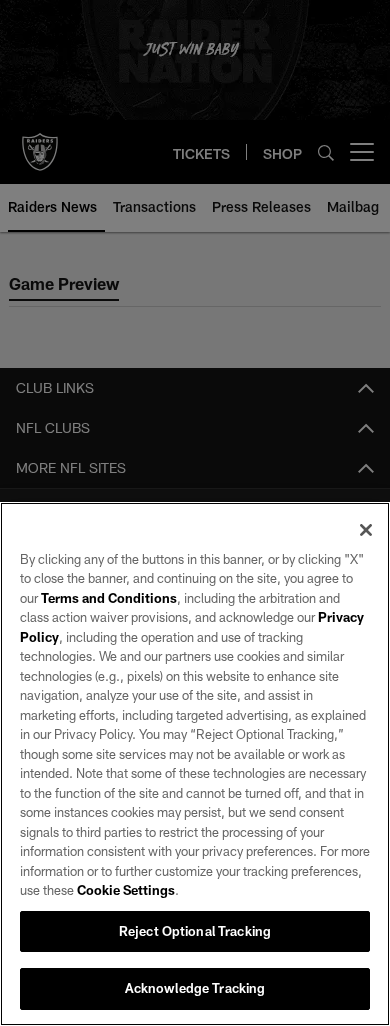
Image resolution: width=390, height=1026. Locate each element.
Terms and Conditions (109, 598)
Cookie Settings (126, 890)
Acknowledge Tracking (195, 988)
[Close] (366, 530)
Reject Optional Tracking (195, 931)
